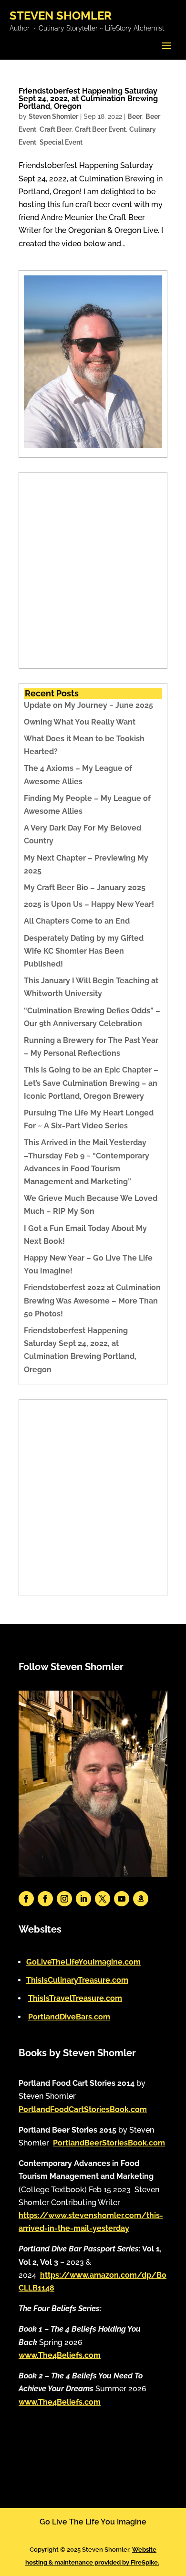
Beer (135, 116)
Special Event (61, 142)
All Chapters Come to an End (77, 921)
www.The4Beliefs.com (60, 2355)
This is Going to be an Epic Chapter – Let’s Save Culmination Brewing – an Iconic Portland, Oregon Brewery (91, 1083)
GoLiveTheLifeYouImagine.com (83, 1962)
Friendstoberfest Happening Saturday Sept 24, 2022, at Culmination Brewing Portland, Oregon (88, 99)
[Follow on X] (103, 1899)
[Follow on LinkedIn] (83, 1899)
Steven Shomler (53, 116)
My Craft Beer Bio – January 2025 (85, 888)
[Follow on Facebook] (26, 1899)
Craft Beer (56, 129)
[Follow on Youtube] (122, 1899)
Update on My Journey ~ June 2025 (88, 705)
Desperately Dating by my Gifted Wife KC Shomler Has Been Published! (84, 951)
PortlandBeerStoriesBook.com (109, 2143)
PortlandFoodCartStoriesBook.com (83, 2109)
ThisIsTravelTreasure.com (75, 1998)
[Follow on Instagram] (64, 1899)
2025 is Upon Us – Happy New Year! (89, 904)
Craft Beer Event (100, 129)
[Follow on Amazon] (141, 1899)
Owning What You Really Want (80, 722)
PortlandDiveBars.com (69, 2017)
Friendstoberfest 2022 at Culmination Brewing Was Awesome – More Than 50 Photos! (92, 1300)
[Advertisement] (93, 570)
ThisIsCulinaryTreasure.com (77, 1980)
